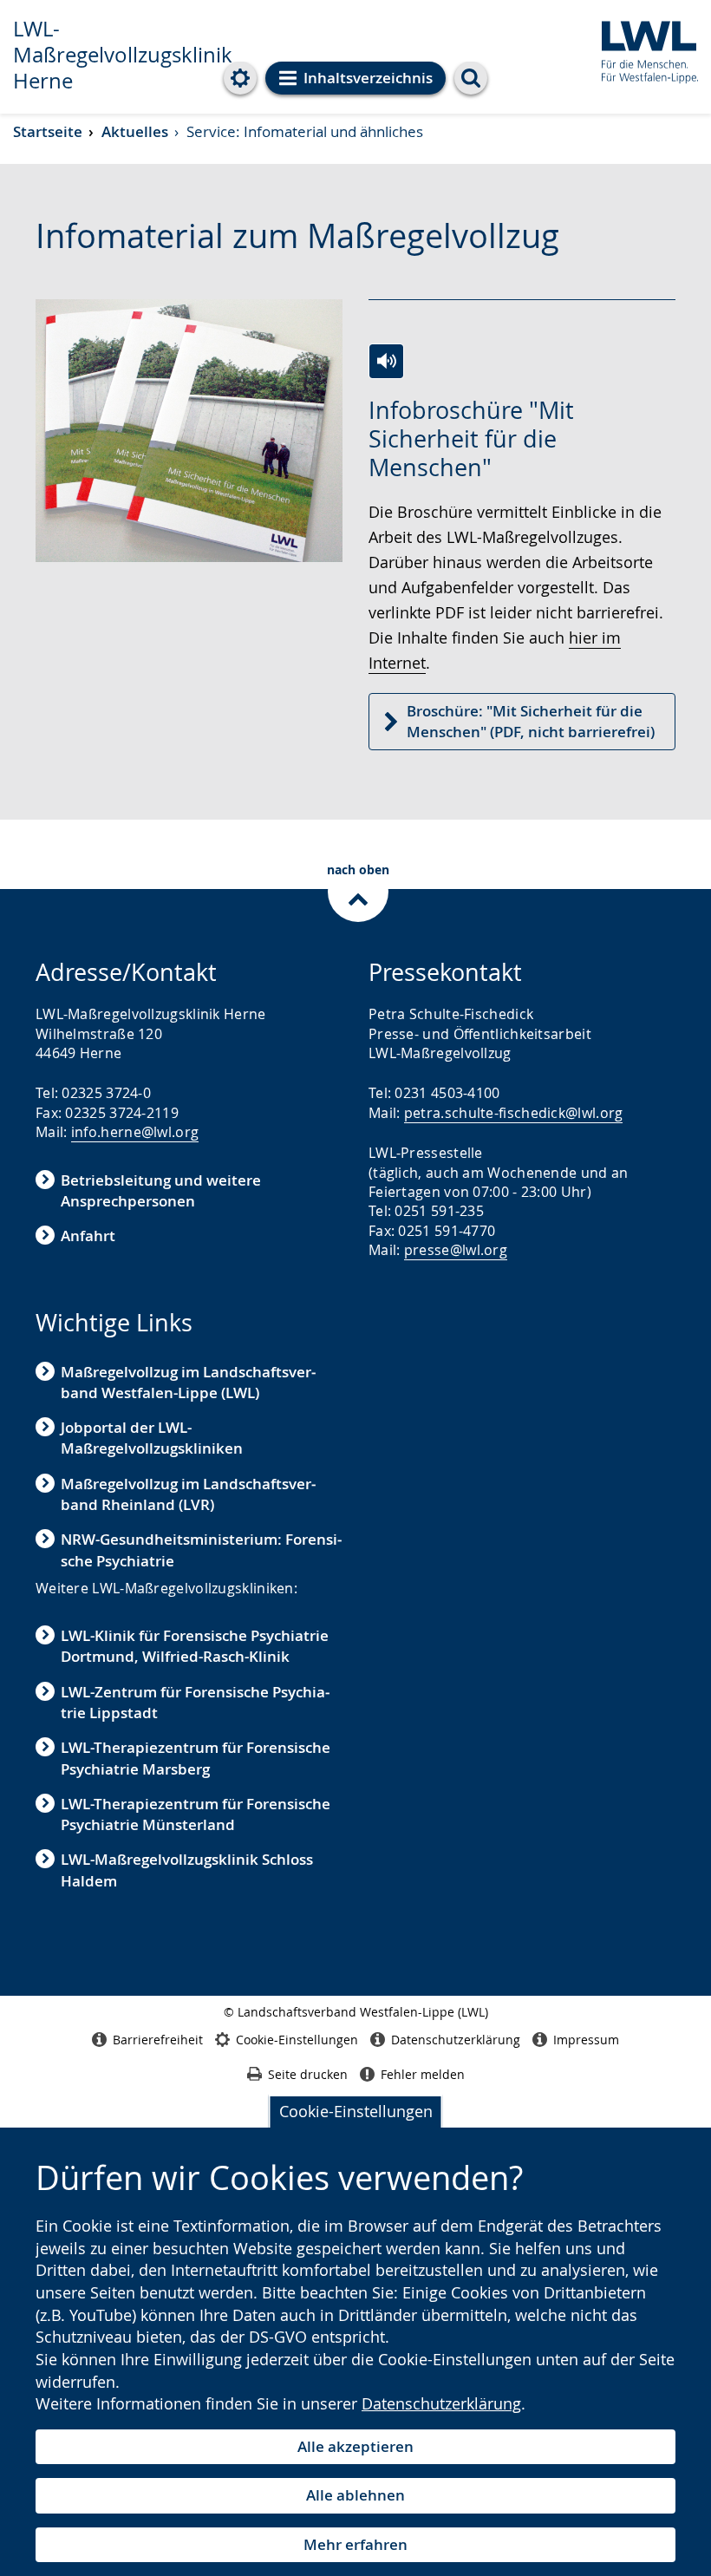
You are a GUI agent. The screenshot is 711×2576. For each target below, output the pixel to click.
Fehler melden (423, 2074)
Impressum (586, 2040)
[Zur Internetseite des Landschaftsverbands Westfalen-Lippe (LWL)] (643, 49)
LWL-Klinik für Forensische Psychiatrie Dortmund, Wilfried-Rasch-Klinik (195, 1646)
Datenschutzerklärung (441, 2403)
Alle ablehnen (355, 2495)
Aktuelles (135, 131)
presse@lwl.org (456, 1250)
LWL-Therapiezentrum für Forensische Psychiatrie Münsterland (196, 1814)
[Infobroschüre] (386, 361)
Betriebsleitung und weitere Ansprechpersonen (161, 1190)
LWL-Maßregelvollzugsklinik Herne (123, 55)
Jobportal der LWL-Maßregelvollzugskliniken (152, 1438)
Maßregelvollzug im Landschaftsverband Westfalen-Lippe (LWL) (188, 1382)
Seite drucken (308, 2074)
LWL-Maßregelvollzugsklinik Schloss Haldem (187, 1870)
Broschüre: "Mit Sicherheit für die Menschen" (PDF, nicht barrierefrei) (531, 721)
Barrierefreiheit (158, 2040)
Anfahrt (88, 1236)
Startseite (48, 131)
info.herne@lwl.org (135, 1132)
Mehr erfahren (355, 2544)
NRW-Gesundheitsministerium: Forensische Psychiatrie (201, 1550)
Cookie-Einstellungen (356, 2111)
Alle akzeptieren (355, 2446)
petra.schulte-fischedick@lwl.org (514, 1113)
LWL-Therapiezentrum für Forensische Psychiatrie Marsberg (196, 1758)
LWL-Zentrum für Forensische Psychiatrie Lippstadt (195, 1702)
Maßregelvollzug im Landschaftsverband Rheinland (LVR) (188, 1494)
